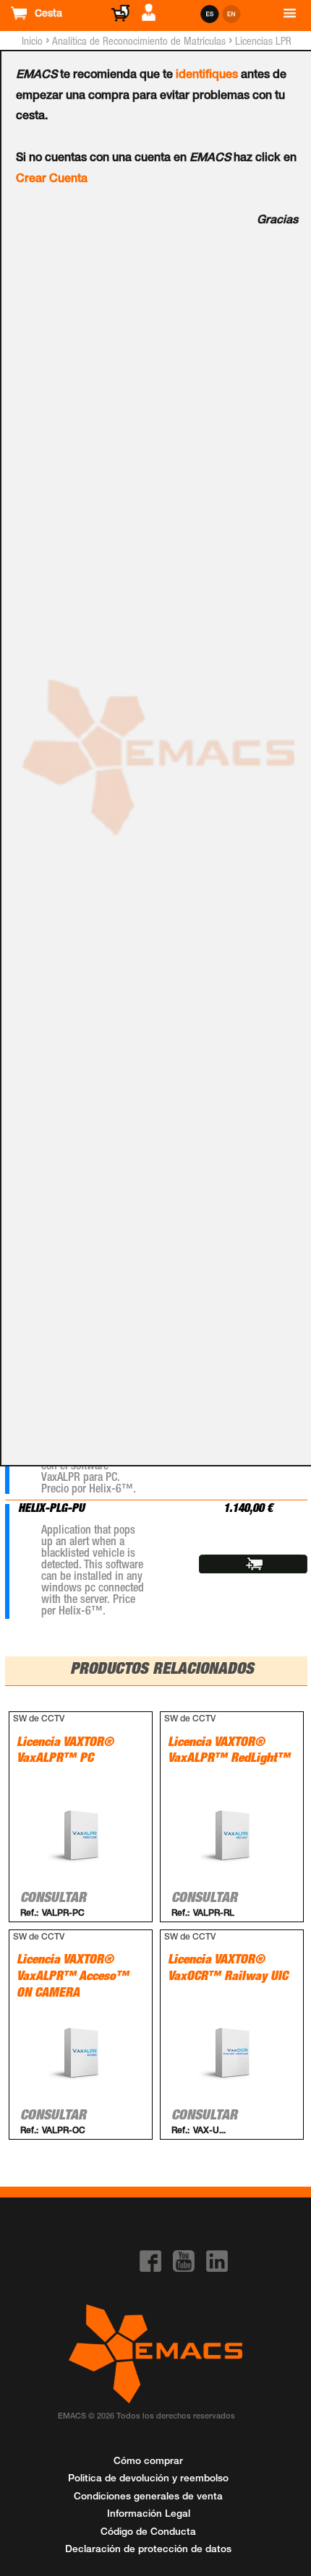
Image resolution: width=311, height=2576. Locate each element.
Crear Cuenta (52, 180)
